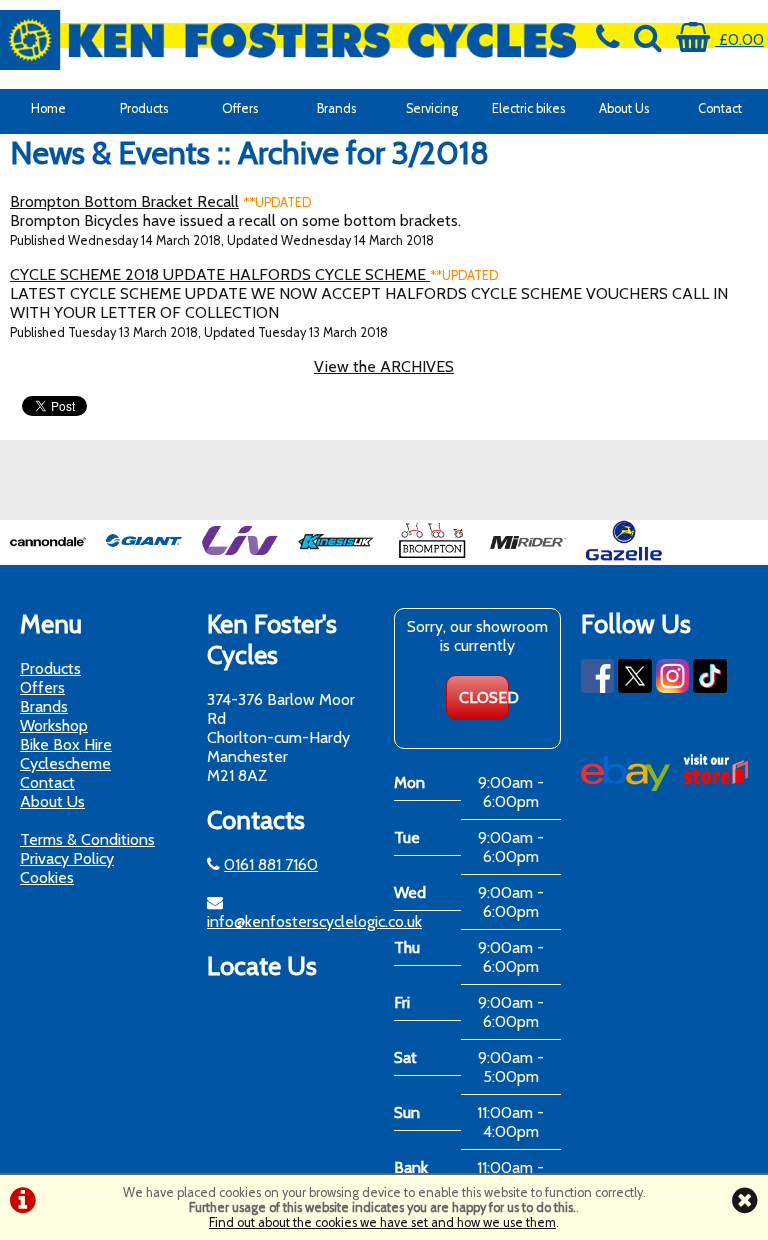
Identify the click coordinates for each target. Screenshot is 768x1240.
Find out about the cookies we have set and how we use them (382, 1222)
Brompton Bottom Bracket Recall (124, 201)
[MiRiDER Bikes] (528, 555)
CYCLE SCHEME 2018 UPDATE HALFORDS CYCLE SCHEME (220, 274)
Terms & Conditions (87, 839)
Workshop (54, 725)
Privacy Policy (67, 858)
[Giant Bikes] (144, 555)
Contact (720, 108)
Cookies (47, 877)
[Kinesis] (336, 555)
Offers (240, 108)
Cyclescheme (65, 763)
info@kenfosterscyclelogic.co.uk (314, 921)
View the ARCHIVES (384, 366)
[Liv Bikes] (240, 555)
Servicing (432, 108)
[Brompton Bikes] (432, 555)
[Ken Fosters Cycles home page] (288, 40)
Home (48, 108)
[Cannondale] (48, 555)
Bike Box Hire (66, 744)
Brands (336, 108)
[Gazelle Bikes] (624, 555)
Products (144, 108)
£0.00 (739, 39)
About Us (624, 108)
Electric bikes (528, 108)
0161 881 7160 (271, 864)
